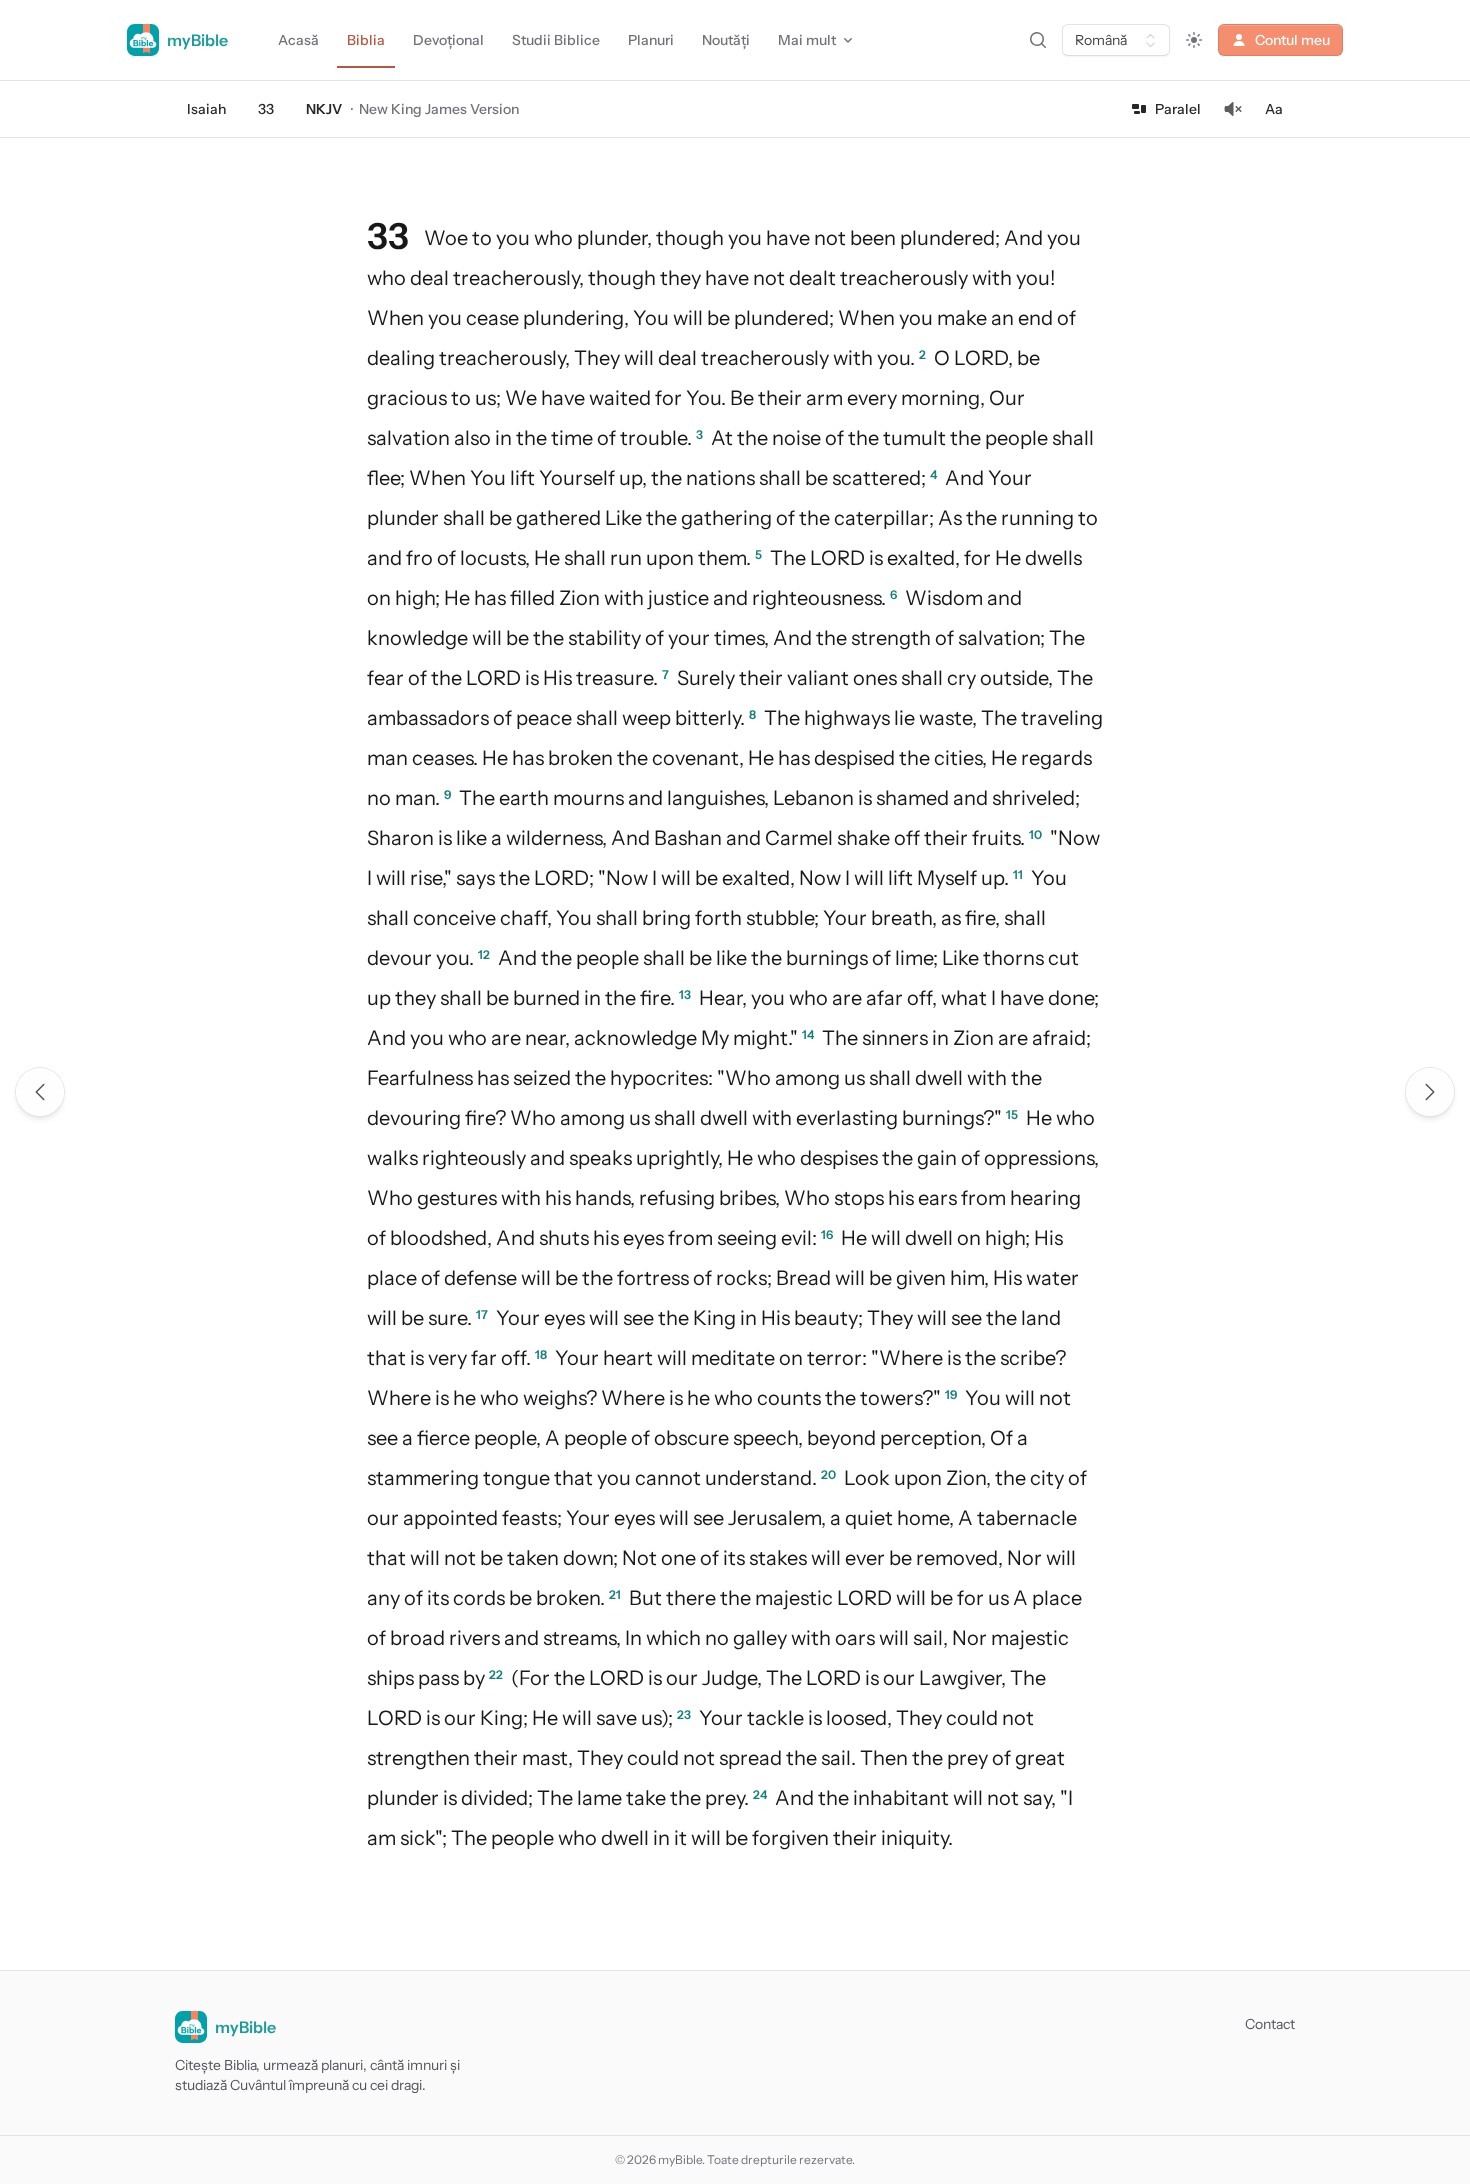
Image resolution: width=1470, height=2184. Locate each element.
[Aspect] (1194, 40)
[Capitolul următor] (1430, 1092)
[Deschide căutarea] (1038, 40)
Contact (1270, 2024)
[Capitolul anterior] (40, 1092)
